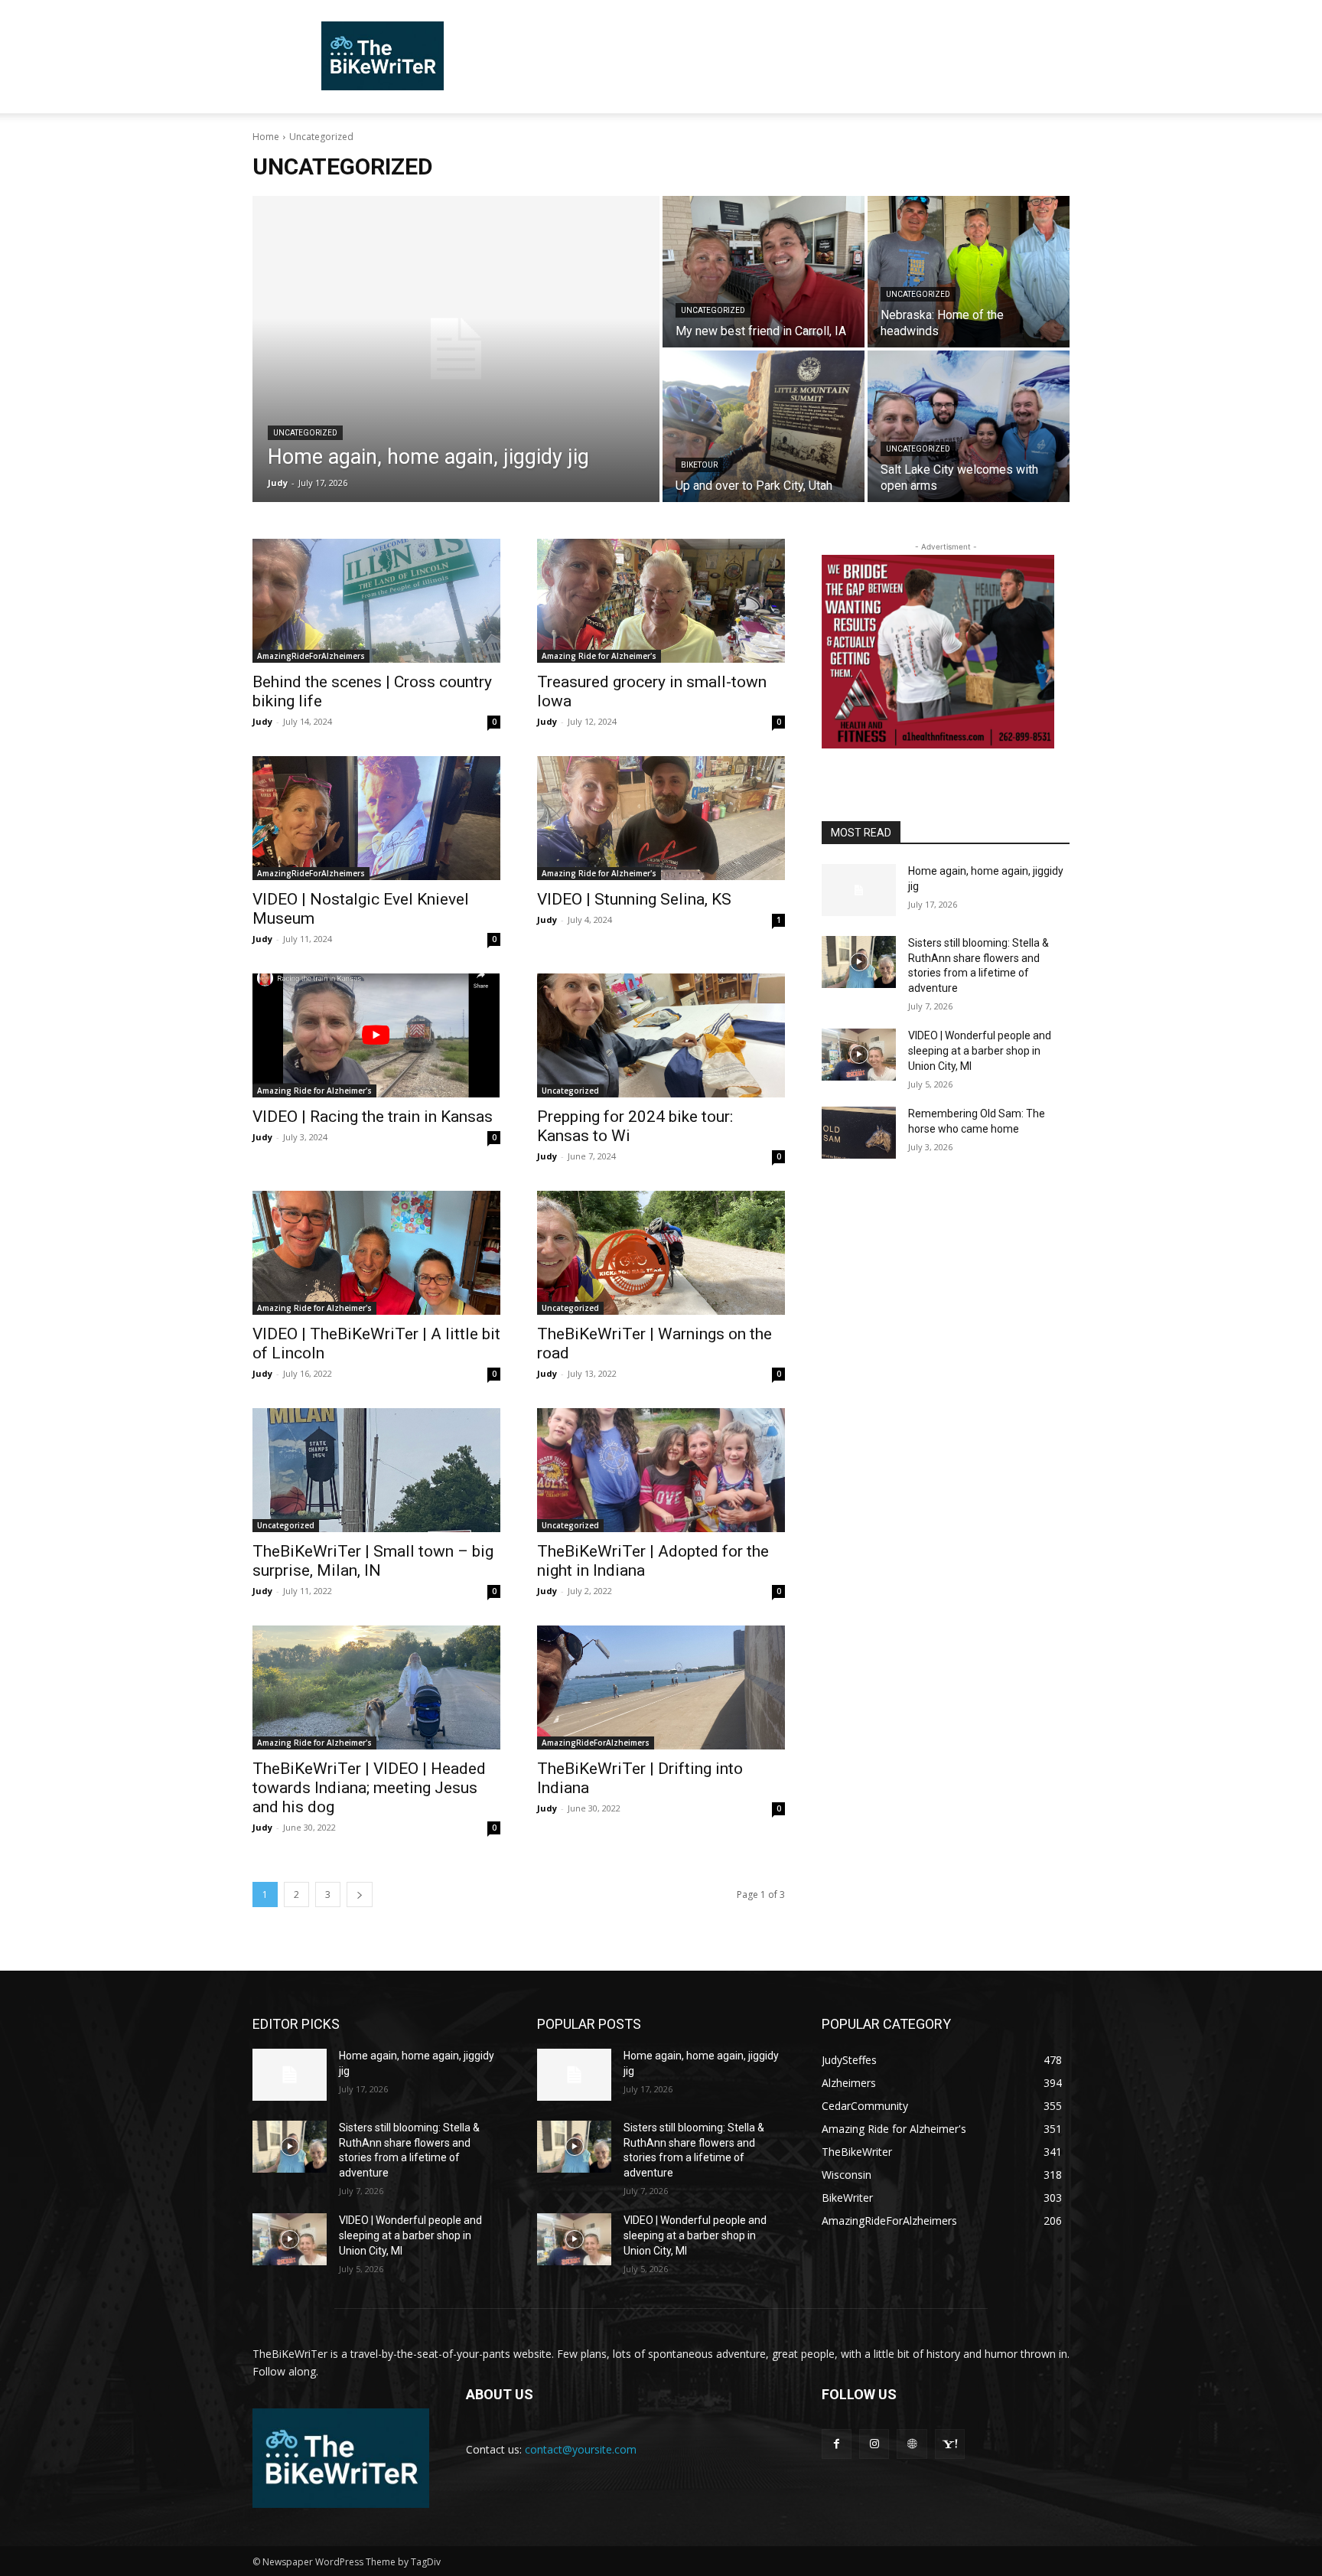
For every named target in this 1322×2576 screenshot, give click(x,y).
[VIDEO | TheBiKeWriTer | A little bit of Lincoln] (376, 1253)
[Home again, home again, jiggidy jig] (456, 349)
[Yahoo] (950, 2444)
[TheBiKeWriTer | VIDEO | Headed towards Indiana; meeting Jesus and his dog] (376, 1687)
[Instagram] (874, 2444)
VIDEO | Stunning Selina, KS (634, 899)
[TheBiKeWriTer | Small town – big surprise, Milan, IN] (376, 1470)
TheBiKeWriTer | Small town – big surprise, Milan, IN (373, 1561)
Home (266, 137)
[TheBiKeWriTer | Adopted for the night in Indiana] (661, 1470)
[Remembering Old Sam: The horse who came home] (859, 1133)
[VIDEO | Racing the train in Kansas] (376, 1035)
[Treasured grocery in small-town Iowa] (661, 601)
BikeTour (699, 465)
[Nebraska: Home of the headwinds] (969, 272)
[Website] (912, 2444)
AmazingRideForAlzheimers (311, 656)
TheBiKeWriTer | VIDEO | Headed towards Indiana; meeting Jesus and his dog (369, 1788)
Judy (262, 721)
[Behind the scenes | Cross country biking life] (376, 601)
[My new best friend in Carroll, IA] (764, 272)
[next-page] (360, 1895)
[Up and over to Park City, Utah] (764, 426)
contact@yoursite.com (581, 2449)
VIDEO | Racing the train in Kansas (373, 1117)
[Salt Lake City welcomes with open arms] (969, 426)
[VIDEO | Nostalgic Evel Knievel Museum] (376, 818)
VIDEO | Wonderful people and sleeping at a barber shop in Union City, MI (980, 1050)
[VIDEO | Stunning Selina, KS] (661, 818)
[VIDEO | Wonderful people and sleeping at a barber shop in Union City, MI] (859, 1055)
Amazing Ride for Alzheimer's (599, 656)
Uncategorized (305, 433)
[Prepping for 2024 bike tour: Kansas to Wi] (661, 1035)
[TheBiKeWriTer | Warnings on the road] (661, 1253)
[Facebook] (837, 2444)
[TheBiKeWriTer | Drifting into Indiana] (661, 1687)
